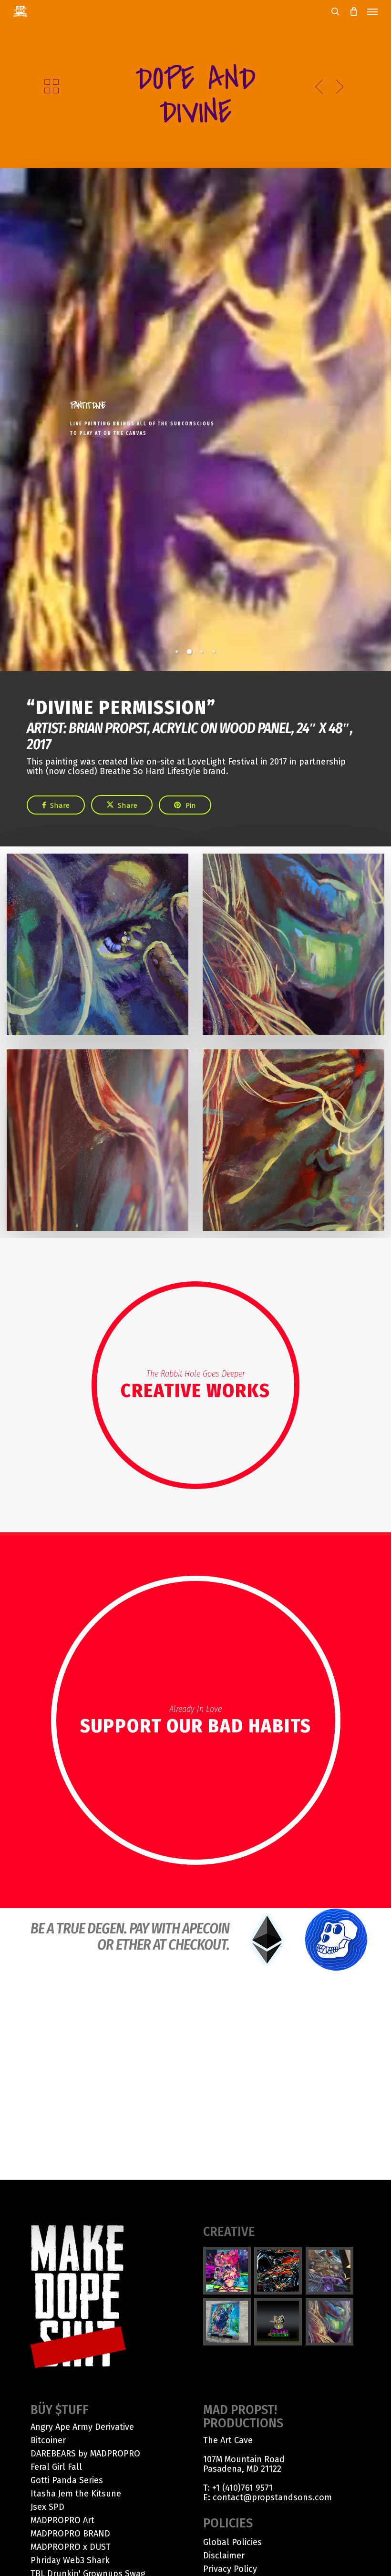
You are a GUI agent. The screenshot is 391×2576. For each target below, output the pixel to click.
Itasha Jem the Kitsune (76, 2494)
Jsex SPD (47, 2507)
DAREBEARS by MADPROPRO (85, 2454)
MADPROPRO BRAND (70, 2534)
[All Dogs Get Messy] (227, 2322)
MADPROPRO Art (62, 2520)
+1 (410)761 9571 (242, 2488)
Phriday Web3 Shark (70, 2560)
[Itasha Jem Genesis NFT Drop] (227, 2271)
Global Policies (232, 2542)
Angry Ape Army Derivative (82, 2427)
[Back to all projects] (51, 86)
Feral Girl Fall (56, 2467)
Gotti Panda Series (67, 2480)
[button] (372, 11)
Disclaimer (224, 2556)
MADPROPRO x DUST (71, 2547)
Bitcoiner (48, 2440)
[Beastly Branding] (278, 2322)
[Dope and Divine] (330, 2322)
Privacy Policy (230, 2569)
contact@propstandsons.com (272, 2497)
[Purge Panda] (278, 2271)
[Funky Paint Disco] (330, 2271)
